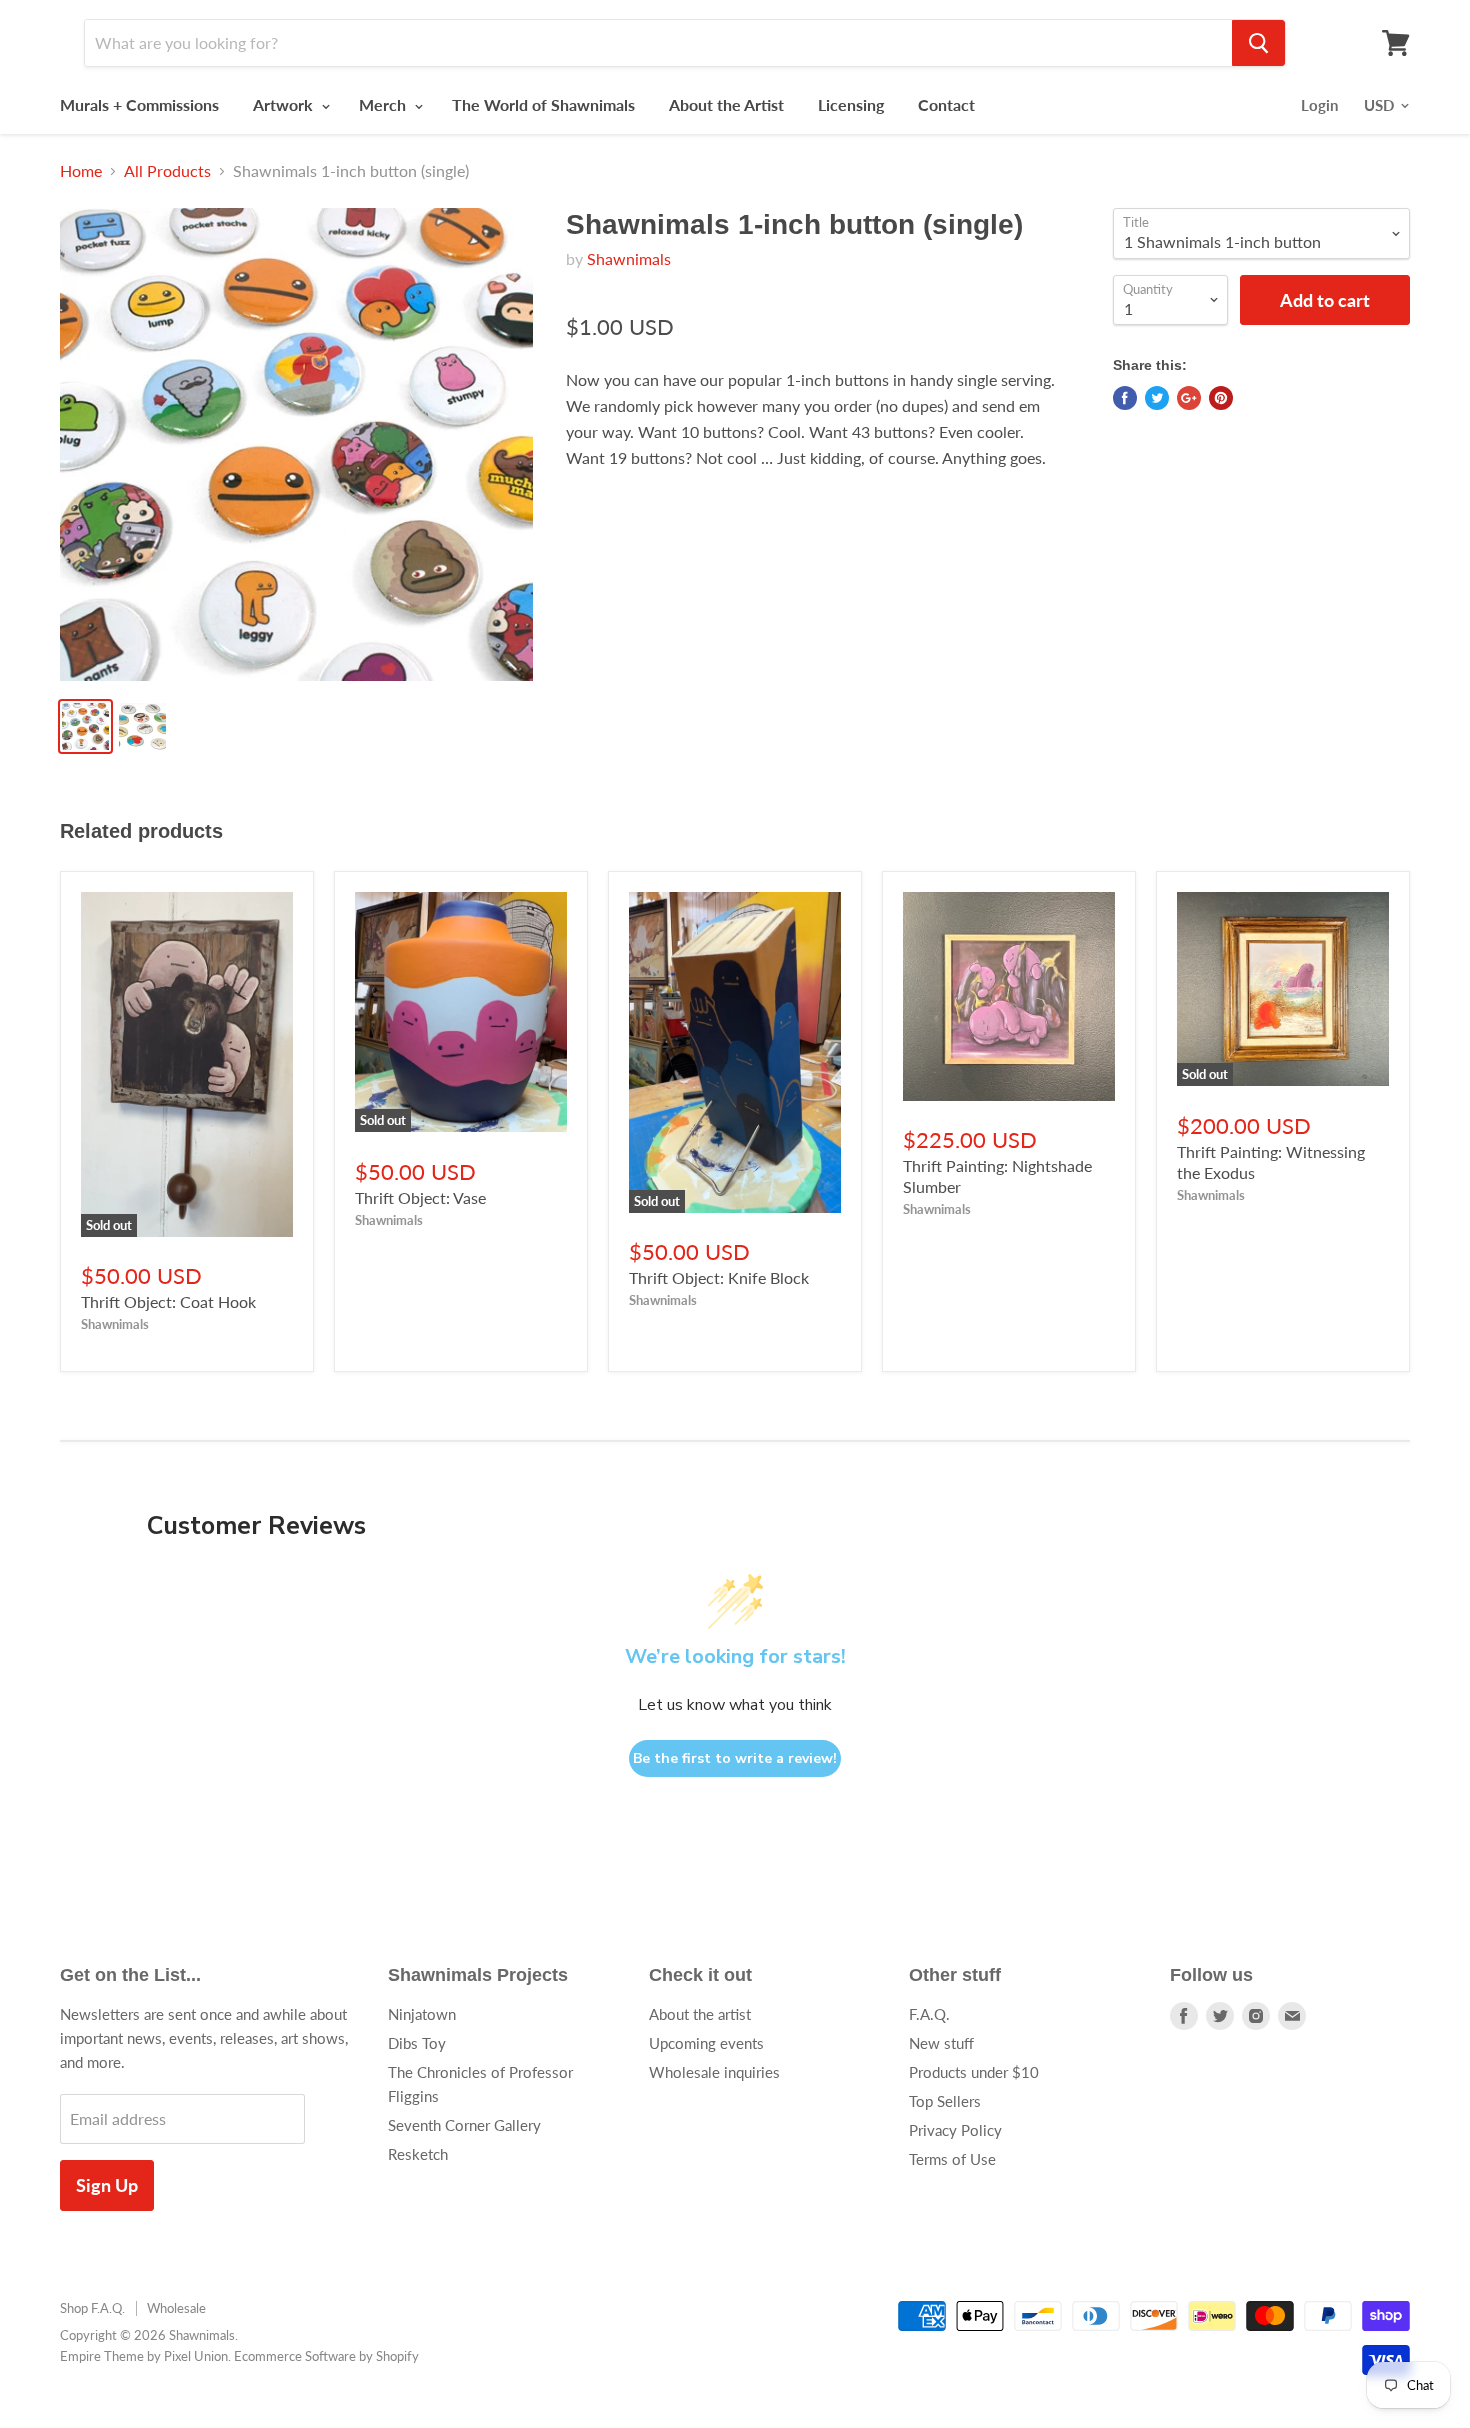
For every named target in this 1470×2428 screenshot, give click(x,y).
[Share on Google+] (1189, 398)
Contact (946, 104)
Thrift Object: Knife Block (719, 1277)
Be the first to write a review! (735, 1758)
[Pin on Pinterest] (1221, 398)
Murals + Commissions (139, 104)
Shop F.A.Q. (92, 2308)
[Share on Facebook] (1125, 398)
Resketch (418, 2154)
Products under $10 (974, 2072)
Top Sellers (945, 2101)
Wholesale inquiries (714, 2072)
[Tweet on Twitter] (1157, 398)
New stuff (941, 2043)
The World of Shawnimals (543, 104)
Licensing (851, 104)
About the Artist (726, 104)
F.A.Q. (929, 2014)
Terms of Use (952, 2159)
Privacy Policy (955, 2130)
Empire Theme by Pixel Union (144, 2356)
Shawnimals (629, 258)
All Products (167, 171)
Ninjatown (422, 2014)
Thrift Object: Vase (420, 1197)
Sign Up (107, 2185)
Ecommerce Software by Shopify (326, 2356)
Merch (384, 104)
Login (1319, 105)
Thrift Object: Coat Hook (168, 1301)
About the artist (700, 2014)
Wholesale (176, 2308)
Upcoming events (706, 2043)
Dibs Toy (417, 2043)
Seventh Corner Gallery (464, 2125)
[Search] (1258, 43)
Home (81, 171)
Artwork (285, 104)
